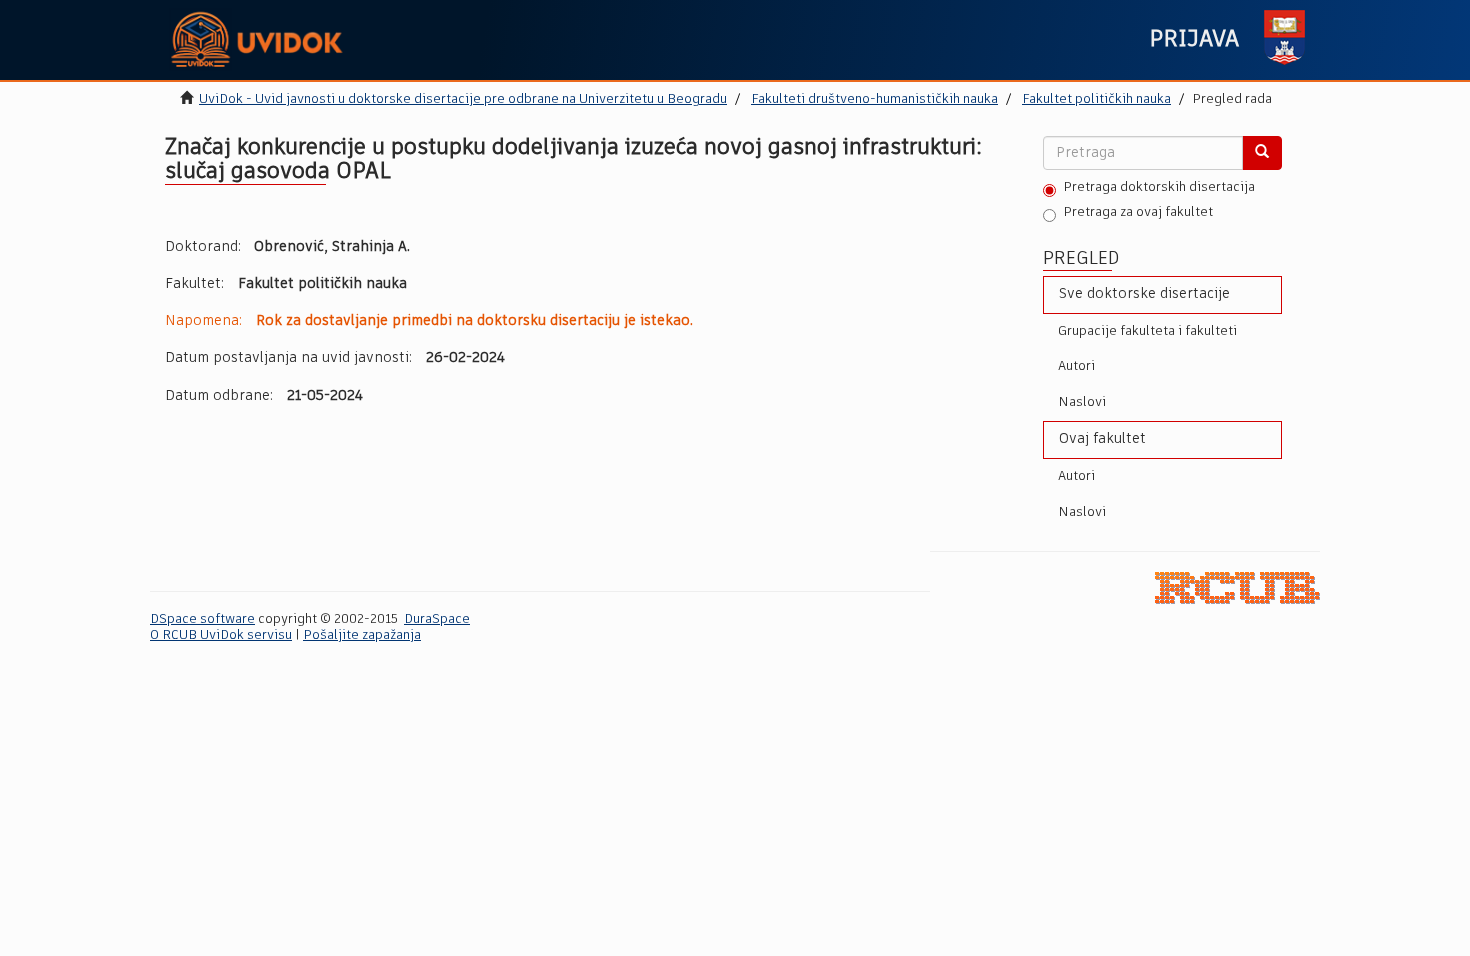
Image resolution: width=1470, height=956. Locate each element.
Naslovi (1082, 402)
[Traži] (1262, 153)
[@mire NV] (1237, 587)
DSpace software (202, 619)
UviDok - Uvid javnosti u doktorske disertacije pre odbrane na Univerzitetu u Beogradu (463, 99)
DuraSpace (437, 619)
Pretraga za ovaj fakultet (1138, 212)
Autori (1076, 366)
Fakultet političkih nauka (1096, 99)
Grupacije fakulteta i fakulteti (1147, 331)
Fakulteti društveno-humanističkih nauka (874, 99)
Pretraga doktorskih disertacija (1159, 187)
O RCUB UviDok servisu (221, 635)
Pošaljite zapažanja (362, 635)
